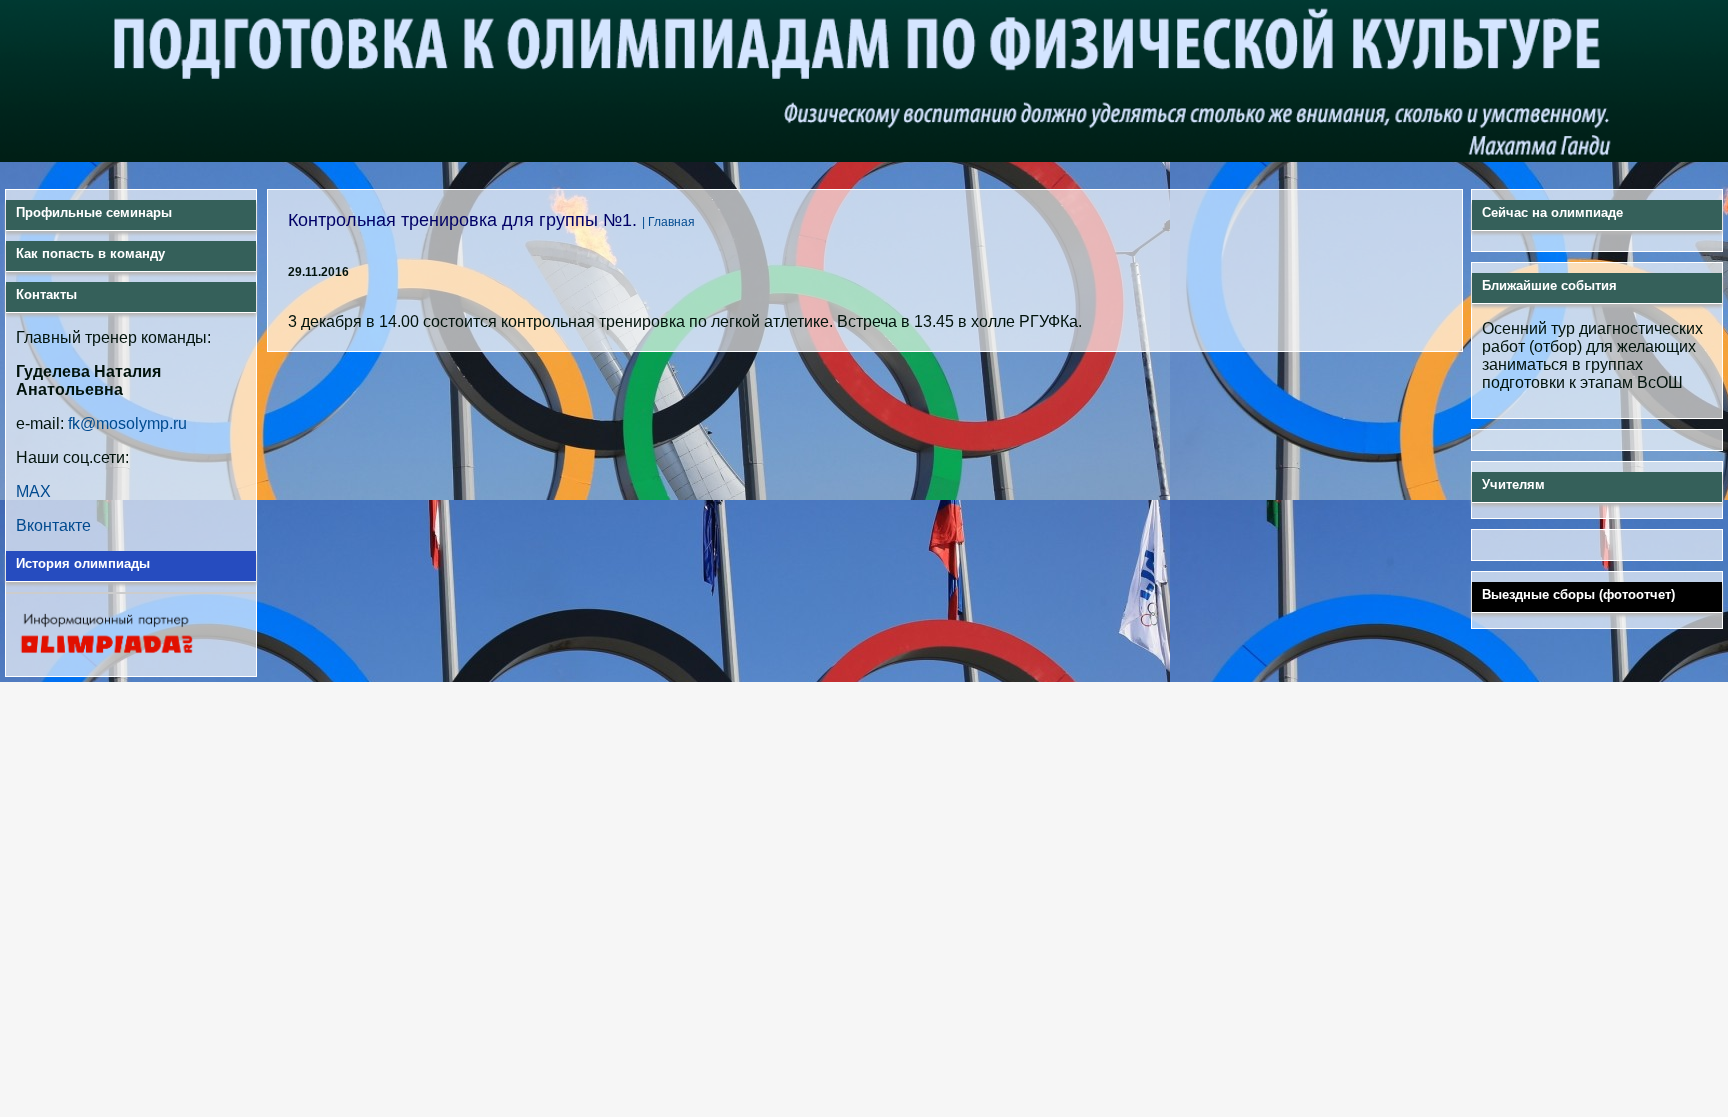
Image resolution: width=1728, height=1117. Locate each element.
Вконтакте (53, 525)
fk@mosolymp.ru (127, 423)
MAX (33, 491)
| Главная (668, 222)
